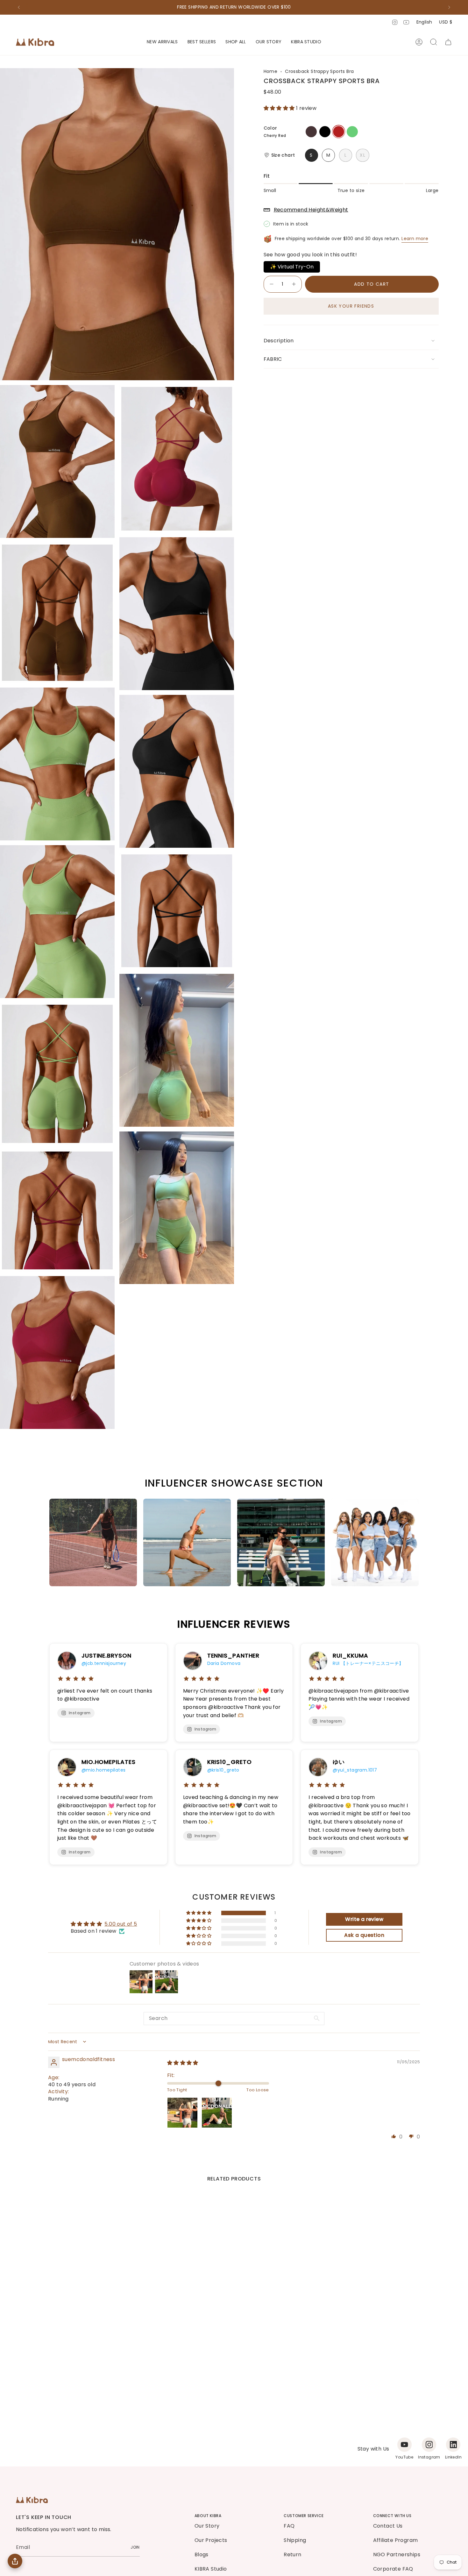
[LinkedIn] (453, 2445)
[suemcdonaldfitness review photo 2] (217, 2113)
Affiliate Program (396, 2540)
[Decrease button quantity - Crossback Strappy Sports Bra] (271, 284)
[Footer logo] (32, 2500)
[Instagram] (429, 2445)
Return (292, 2555)
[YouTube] (404, 2445)
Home (271, 71)
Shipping (295, 2540)
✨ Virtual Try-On (292, 267)
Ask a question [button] (364, 1935)
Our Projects (211, 2540)
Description (279, 341)
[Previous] (19, 7)
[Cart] (448, 42)
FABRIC (273, 359)
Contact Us (388, 2526)
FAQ (289, 2526)
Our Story (207, 2526)
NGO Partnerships (397, 2555)
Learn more (415, 239)
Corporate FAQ (393, 2569)
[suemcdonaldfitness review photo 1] (182, 2113)
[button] (236, 42)
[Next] (449, 7)
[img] (183, 2063)
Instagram (80, 1713)
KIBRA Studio (211, 2569)
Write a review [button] (364, 1919)
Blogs (202, 2555)
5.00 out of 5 (121, 1924)
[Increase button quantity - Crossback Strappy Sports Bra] (294, 284)
